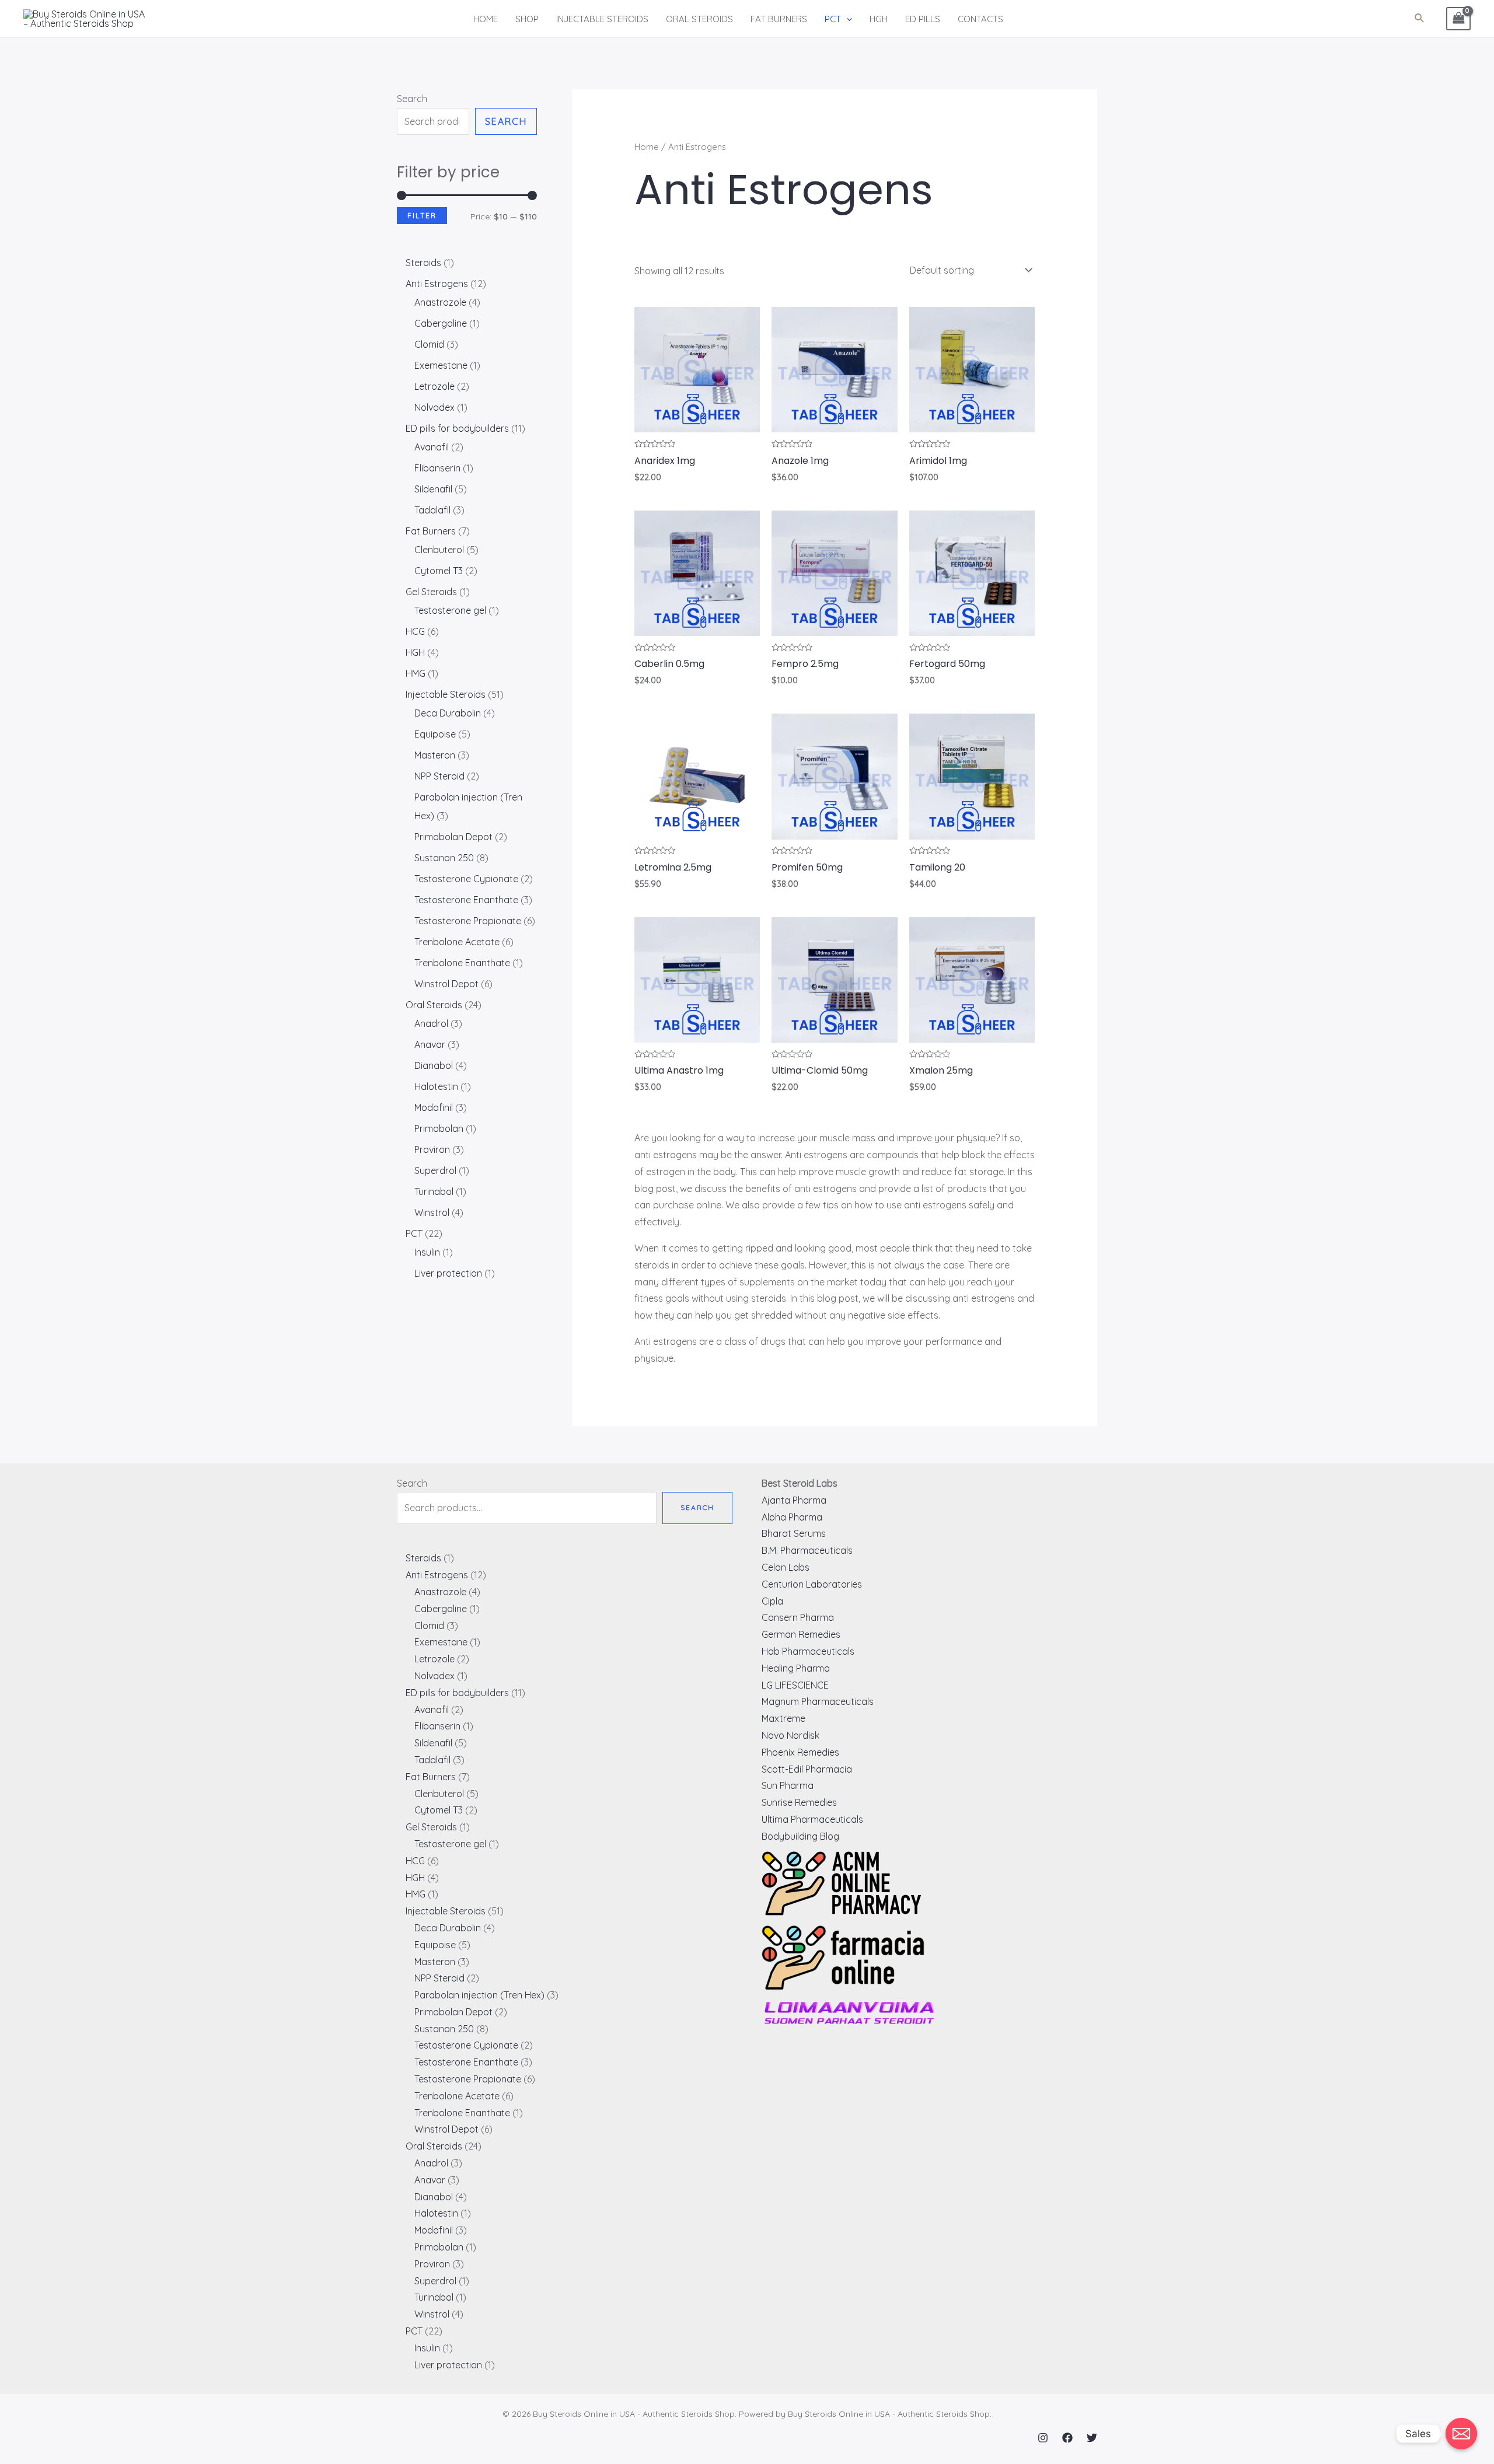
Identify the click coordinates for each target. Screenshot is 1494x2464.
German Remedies (801, 1634)
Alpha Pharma (792, 1517)
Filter (422, 215)
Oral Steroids (699, 19)
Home (486, 19)
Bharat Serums (794, 1533)
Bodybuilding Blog (800, 1836)
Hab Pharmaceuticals (808, 1651)
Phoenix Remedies (800, 1752)
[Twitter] (1092, 2438)
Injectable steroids (602, 19)
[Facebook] (1067, 2438)
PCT (833, 19)
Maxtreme (783, 1718)
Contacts (980, 19)
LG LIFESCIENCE (795, 1685)
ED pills (923, 19)
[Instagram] (1043, 2438)
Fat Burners (779, 19)
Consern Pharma (798, 1617)
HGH (879, 19)
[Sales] (1461, 2434)
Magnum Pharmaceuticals (818, 1701)
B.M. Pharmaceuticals (807, 1550)
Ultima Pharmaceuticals (812, 1819)
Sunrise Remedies (799, 1802)
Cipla (772, 1601)
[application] (847, 19)
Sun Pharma (788, 1785)
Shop (527, 19)
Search (412, 99)
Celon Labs (786, 1567)
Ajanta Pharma (794, 1500)
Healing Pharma (796, 1668)
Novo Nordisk (790, 1735)
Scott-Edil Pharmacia (807, 1769)
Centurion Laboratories (812, 1584)
